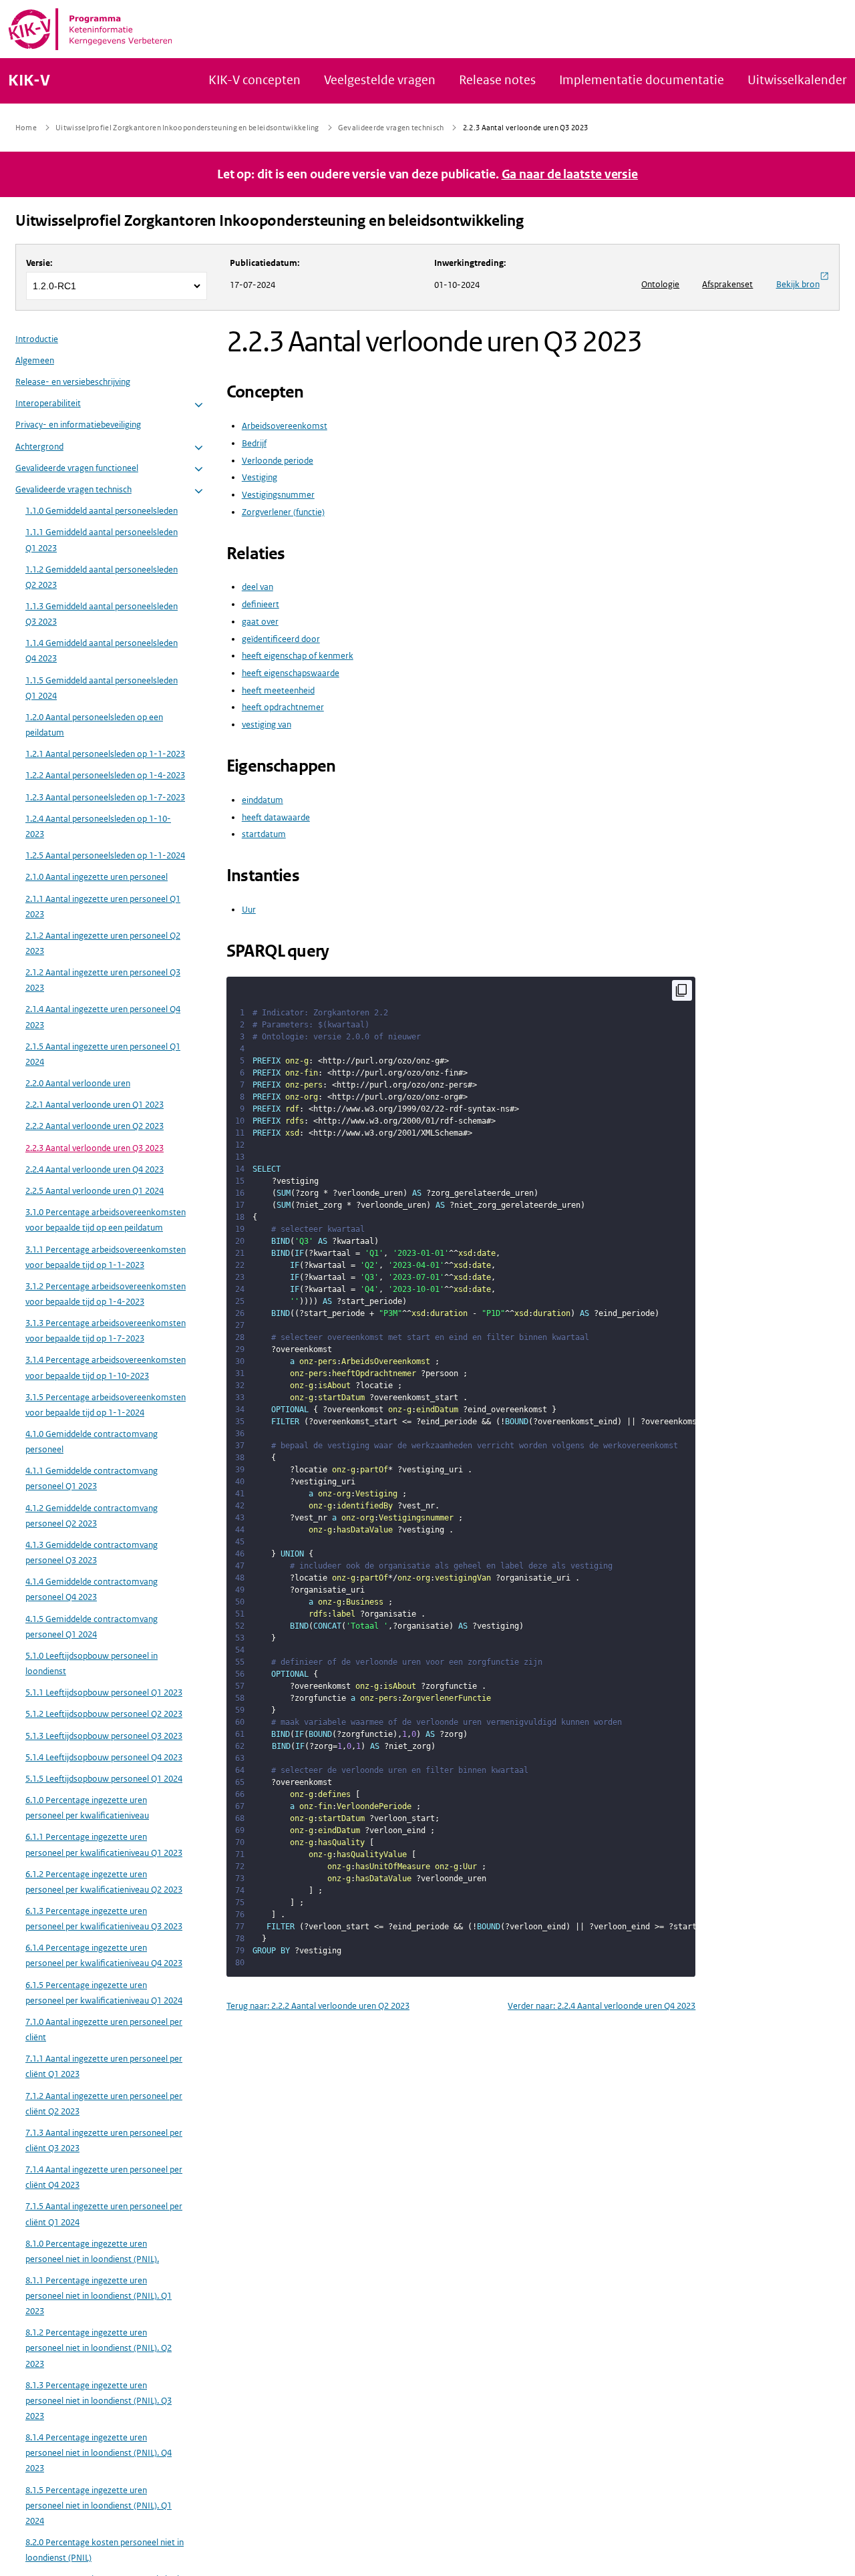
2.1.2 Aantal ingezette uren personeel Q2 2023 (103, 944)
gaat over (260, 622)
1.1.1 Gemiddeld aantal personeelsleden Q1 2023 (102, 540)
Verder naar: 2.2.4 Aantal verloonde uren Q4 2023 (602, 2006)
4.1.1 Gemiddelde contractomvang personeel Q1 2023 (92, 1479)
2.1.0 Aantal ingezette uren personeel (97, 877)
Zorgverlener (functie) (283, 512)
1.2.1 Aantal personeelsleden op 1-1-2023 (105, 755)
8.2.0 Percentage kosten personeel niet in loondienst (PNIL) (105, 2551)
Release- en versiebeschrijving (73, 382)
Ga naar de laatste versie (570, 174)
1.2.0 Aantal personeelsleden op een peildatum (94, 726)
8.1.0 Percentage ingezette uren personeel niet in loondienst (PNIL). (92, 2252)
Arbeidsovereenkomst (285, 426)
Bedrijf (254, 443)
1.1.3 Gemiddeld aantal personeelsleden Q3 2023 (102, 615)
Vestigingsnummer (278, 495)
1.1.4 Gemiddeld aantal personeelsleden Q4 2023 (102, 651)
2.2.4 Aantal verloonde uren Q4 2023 (95, 1170)
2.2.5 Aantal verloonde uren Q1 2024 (95, 1191)
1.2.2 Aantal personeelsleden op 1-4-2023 (105, 776)
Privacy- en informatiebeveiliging (78, 425)
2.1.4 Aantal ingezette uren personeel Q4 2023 (103, 1017)
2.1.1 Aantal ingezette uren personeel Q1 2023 (103, 907)
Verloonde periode (278, 461)
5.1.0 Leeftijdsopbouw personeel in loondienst (92, 1664)
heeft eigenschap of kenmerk (298, 656)
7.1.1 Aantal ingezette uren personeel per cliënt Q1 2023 (104, 2067)
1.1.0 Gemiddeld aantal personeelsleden (102, 511)
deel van (258, 587)
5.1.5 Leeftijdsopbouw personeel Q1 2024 (104, 1779)
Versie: (39, 263)
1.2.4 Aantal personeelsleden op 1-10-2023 (98, 827)
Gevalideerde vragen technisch (73, 490)
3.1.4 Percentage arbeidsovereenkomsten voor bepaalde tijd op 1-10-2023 (106, 1368)
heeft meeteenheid (278, 690)
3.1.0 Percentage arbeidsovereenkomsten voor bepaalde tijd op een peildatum (106, 1221)
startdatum (264, 834)
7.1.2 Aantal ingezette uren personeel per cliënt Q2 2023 (104, 2104)
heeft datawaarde (276, 817)
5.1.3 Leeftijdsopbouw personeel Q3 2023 (104, 1736)
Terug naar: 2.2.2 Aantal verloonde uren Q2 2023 (318, 2006)
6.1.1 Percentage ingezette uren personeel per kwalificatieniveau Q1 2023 (104, 1845)
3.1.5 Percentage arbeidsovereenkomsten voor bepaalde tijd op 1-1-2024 (106, 1406)
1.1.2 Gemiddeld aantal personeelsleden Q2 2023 (102, 578)
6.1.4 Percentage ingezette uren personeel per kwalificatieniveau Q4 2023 (104, 1956)
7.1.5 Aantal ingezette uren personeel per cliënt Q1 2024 (104, 2215)
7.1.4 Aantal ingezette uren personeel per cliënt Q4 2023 (104, 2178)
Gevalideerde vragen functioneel (77, 469)
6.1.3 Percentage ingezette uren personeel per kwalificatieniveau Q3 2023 (104, 1919)
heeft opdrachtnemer (283, 707)
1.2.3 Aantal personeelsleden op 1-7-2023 (105, 798)
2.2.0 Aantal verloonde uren (78, 1084)
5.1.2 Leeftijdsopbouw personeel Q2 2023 (104, 1715)
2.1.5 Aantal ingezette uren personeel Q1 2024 (103, 1055)
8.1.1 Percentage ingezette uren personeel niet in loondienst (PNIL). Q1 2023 (99, 2296)
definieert (261, 604)
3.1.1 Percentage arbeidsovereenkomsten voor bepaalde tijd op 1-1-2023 (106, 1258)
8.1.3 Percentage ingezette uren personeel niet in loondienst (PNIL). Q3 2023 (99, 2401)
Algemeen (35, 361)
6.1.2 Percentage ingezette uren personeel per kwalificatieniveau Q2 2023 (104, 1883)
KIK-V (29, 81)
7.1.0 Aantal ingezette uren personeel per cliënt (104, 2030)
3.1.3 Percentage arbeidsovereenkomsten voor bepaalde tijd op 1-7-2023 (106, 1331)
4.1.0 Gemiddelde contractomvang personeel (92, 1442)
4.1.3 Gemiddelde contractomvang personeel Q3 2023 (92, 1553)
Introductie (37, 340)
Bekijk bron (798, 284)
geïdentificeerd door (281, 639)
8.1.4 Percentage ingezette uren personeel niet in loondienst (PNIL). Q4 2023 (99, 2453)
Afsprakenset (727, 284)
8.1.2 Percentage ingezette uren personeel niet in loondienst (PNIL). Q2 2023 (99, 2349)
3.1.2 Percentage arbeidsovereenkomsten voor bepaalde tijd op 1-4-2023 (106, 1295)
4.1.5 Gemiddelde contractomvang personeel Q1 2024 (92, 1627)
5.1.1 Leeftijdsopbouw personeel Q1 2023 (104, 1693)
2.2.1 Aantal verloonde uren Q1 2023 (95, 1105)
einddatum (263, 800)
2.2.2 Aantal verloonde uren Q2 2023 (95, 1127)
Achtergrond (39, 447)
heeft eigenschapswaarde (291, 673)
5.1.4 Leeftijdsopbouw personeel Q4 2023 (104, 1758)
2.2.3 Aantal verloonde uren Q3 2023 (95, 1149)
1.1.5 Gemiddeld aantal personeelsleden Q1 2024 (102, 689)
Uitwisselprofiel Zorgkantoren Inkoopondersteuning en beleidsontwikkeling (270, 221)
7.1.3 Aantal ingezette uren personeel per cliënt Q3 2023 (104, 2141)
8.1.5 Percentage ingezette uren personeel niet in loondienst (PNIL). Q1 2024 (99, 2506)
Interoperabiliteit (48, 404)
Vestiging (260, 477)
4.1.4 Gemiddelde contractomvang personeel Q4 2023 (92, 1590)
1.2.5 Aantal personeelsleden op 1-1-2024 (105, 856)
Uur (249, 910)
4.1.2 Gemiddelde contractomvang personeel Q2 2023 (92, 1516)
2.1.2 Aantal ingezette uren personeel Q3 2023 (103, 981)
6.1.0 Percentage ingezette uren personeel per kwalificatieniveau (87, 1808)
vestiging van (267, 724)
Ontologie (660, 284)
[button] (199, 405)
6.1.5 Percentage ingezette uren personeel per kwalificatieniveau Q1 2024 (104, 1993)
